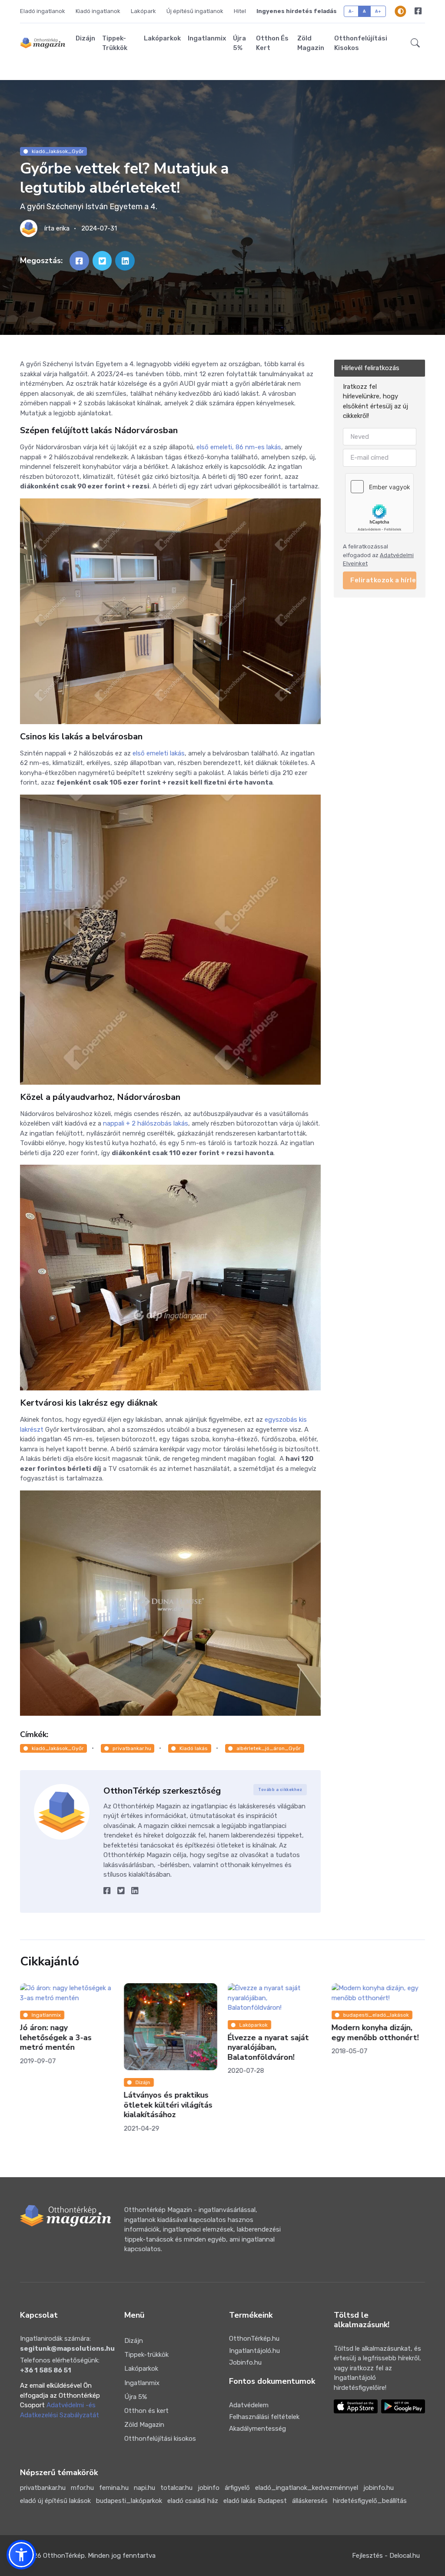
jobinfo (209, 2488)
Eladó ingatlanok (43, 11)
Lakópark (143, 11)
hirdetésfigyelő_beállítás (370, 2501)
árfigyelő (237, 2488)
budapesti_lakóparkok (129, 2501)
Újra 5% (239, 43)
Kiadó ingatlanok (98, 11)
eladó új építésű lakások (55, 2501)
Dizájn (85, 38)
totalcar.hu (176, 2488)
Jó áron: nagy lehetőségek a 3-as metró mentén (56, 2037)
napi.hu (144, 2488)
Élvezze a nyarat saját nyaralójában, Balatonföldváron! (268, 2047)
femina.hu (114, 2488)
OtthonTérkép (64, 2556)
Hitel (240, 11)
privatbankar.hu (132, 1748)
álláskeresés (310, 2501)
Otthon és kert (272, 43)
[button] (415, 43)
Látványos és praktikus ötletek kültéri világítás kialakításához (168, 2105)
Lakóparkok (162, 38)
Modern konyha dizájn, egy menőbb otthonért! (375, 2033)
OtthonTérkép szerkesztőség (162, 1791)
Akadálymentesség (257, 2429)
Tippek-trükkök (115, 43)
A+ (378, 11)
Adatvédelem (249, 2405)
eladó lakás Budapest (255, 2501)
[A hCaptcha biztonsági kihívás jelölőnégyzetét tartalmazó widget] (379, 503)
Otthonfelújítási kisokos (361, 43)
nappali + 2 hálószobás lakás (146, 1123)
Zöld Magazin (311, 43)
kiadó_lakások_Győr (58, 151)
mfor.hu (82, 2488)
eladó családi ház (193, 2501)
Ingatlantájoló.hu (254, 2351)
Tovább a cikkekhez (280, 1790)
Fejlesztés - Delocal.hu (386, 2556)
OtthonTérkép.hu (254, 2339)
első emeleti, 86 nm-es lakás (239, 447)
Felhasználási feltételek (264, 2417)
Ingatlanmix (207, 38)
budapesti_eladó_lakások (376, 2015)
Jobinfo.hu (245, 2362)
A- (351, 11)
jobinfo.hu (379, 2488)
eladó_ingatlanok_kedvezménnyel (307, 2488)
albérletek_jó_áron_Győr (269, 1748)
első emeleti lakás (159, 753)
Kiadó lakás (194, 1748)
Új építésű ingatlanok (195, 11)
